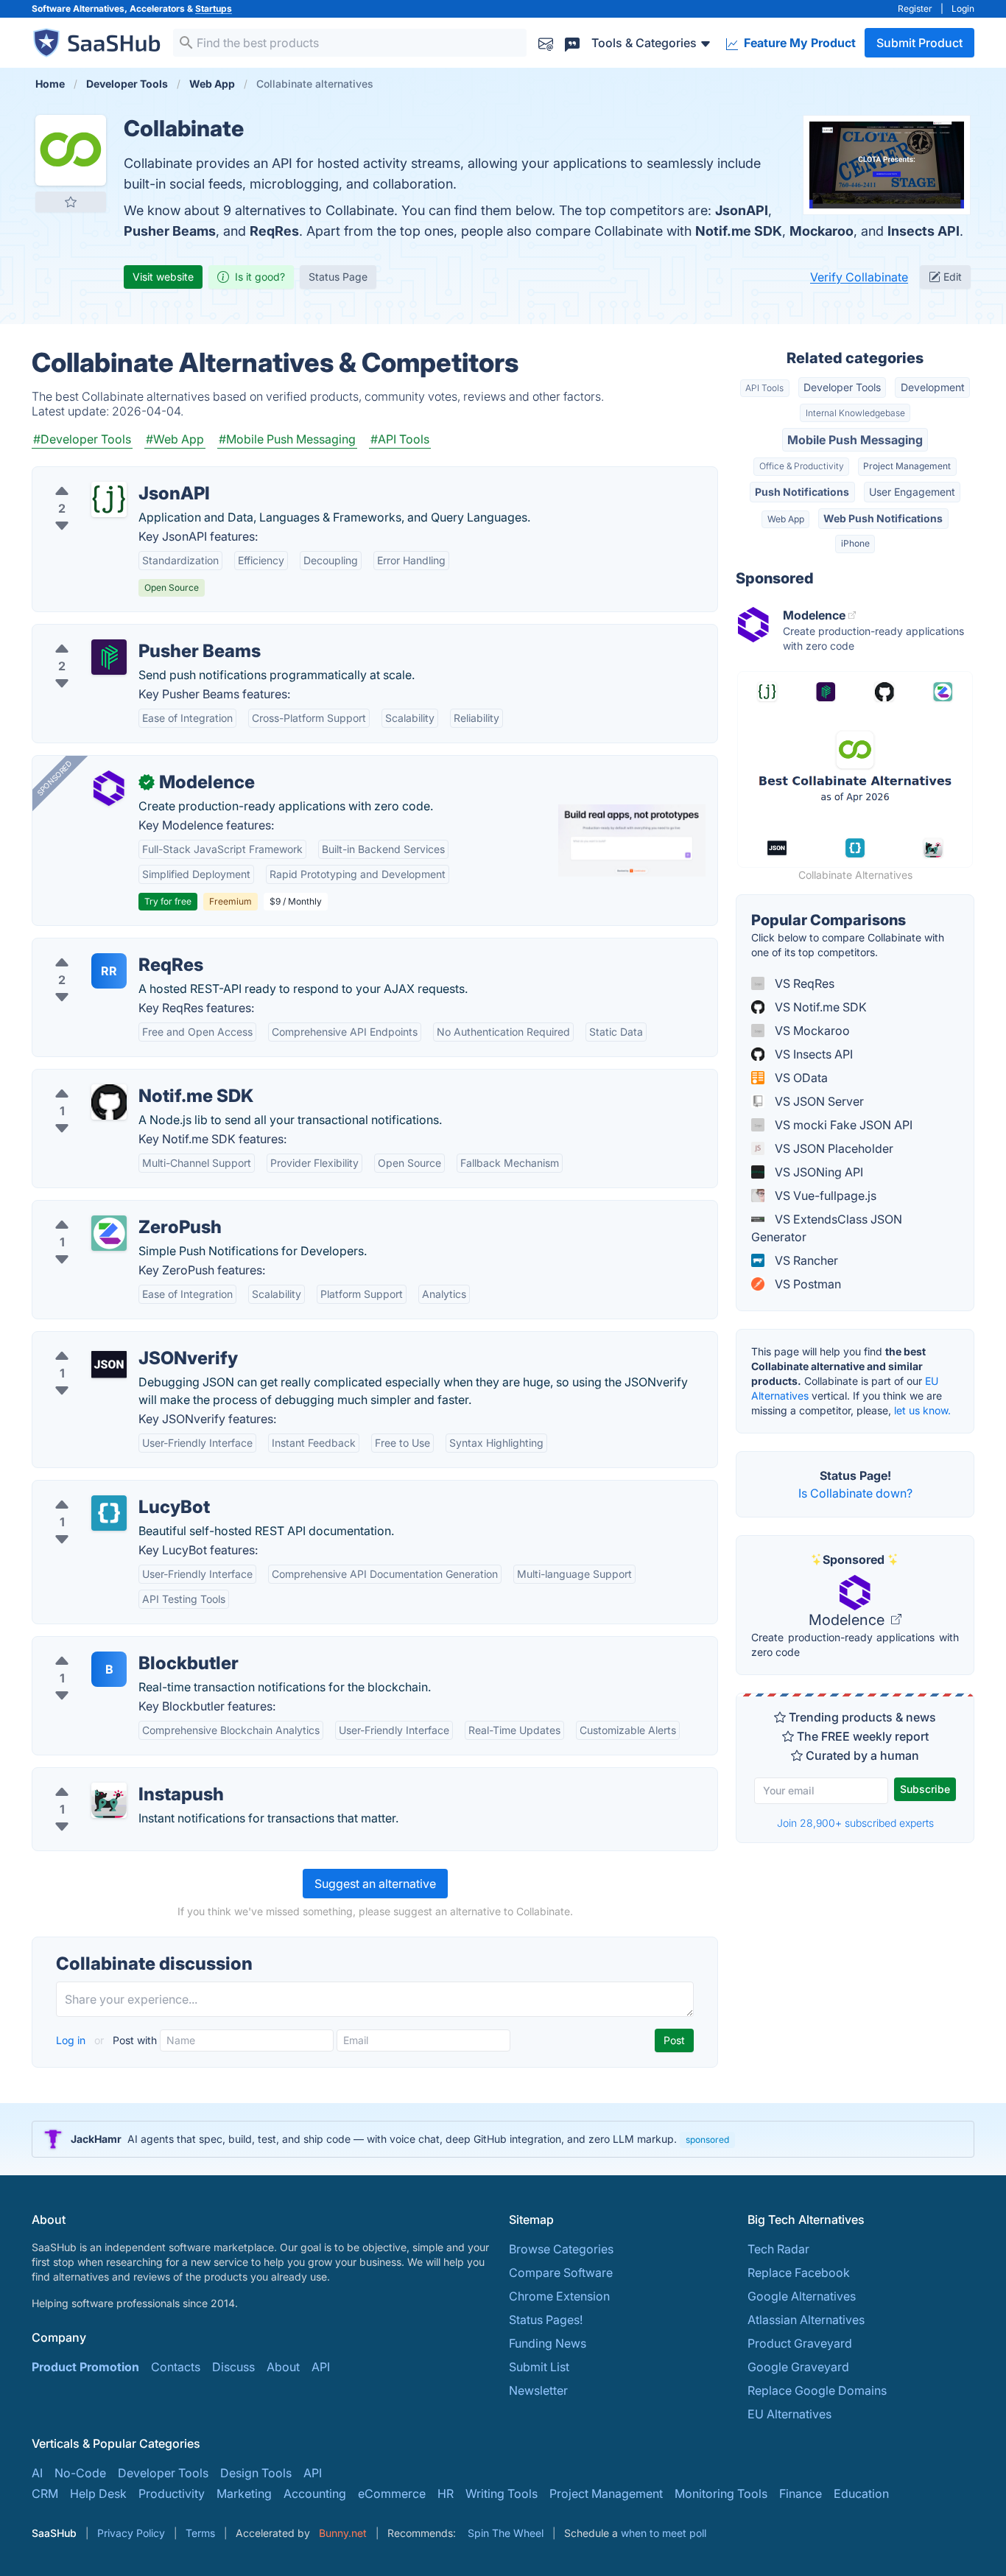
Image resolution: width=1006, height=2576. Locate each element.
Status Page (338, 277)
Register (915, 8)
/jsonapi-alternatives (101, 476)
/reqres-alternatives (98, 947)
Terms (200, 2533)
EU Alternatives (789, 2414)
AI (37, 2473)
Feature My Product (798, 43)
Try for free (168, 901)
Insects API (924, 231)
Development (933, 387)
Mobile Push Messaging (855, 440)
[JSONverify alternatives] (109, 1364)
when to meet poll (664, 2533)
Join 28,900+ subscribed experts (855, 1823)
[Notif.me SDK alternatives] (109, 1102)
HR (446, 2493)
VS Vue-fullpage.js (824, 1196)
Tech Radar (778, 2249)
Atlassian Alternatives (806, 2320)
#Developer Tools (82, 439)
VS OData (800, 1078)
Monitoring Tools (721, 2493)
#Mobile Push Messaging (287, 439)
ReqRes (274, 231)
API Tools (764, 388)
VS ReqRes (803, 983)
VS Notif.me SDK (819, 1007)
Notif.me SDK (739, 231)
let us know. (922, 1410)
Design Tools (256, 2473)
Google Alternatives (802, 2296)
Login (963, 8)
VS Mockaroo (811, 1031)
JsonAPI (742, 210)
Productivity (172, 2493)
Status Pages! (546, 2320)
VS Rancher (805, 1260)
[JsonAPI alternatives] (109, 499)
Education (861, 2493)
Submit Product (919, 43)
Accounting (315, 2493)
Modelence (848, 1620)
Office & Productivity (802, 466)
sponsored (707, 2140)
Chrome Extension (559, 2296)
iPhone (855, 543)
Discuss (233, 2367)
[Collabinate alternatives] (71, 150)
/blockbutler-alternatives (112, 1646)
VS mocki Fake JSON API (842, 1125)
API (321, 2367)
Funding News (548, 2343)
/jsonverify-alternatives (108, 1341)
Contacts (176, 2367)
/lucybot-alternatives (101, 1489)
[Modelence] (109, 788)
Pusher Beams (170, 231)
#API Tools (400, 439)
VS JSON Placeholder (833, 1148)
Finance (801, 2493)
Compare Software (561, 2273)
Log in (72, 2040)
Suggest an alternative (375, 1884)
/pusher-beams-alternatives (120, 634)
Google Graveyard (798, 2367)
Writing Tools (502, 2493)
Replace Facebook (799, 2273)
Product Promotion (85, 2367)
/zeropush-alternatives (106, 1210)
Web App (786, 519)
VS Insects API (812, 1054)
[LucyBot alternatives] (109, 1513)
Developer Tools (842, 387)
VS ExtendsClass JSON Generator (827, 1228)
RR (109, 971)
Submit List (539, 2367)
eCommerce (392, 2493)
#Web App (175, 439)
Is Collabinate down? (855, 1493)
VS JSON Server (818, 1101)
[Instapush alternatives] (109, 1800)
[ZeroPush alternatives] (109, 1233)
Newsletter (538, 2390)
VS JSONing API (817, 1172)
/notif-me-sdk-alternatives (116, 1078)
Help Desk (98, 2493)
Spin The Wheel (506, 2533)
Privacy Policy (131, 2533)
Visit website (163, 277)
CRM (45, 2493)
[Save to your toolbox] (71, 202)
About (283, 2367)
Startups (214, 8)
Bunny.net (343, 2533)
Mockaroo (822, 231)
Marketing (244, 2493)
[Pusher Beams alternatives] (109, 657)
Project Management (907, 466)
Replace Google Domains (817, 2390)
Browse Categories (561, 2249)
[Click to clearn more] (503, 2139)
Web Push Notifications (883, 518)
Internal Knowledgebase (855, 413)
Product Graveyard (800, 2343)
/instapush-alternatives (107, 1777)
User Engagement (912, 492)
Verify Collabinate (859, 277)
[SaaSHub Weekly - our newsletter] (546, 42)
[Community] (572, 42)
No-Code (80, 2473)
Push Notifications (802, 492)
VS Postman (806, 1284)
